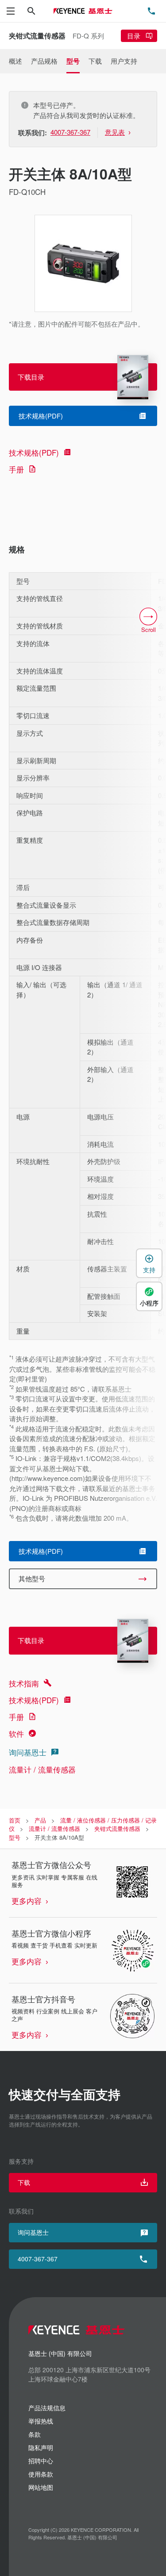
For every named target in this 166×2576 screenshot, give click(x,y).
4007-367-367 (38, 2259)
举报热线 (41, 2421)
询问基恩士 (28, 1752)
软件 (16, 1733)
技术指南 (24, 1683)
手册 (16, 469)
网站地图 (41, 2487)
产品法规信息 (47, 2408)
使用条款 (41, 2474)
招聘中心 (41, 2461)
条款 (35, 2434)
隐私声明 (41, 2447)
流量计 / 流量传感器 (42, 1769)
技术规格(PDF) (34, 452)
